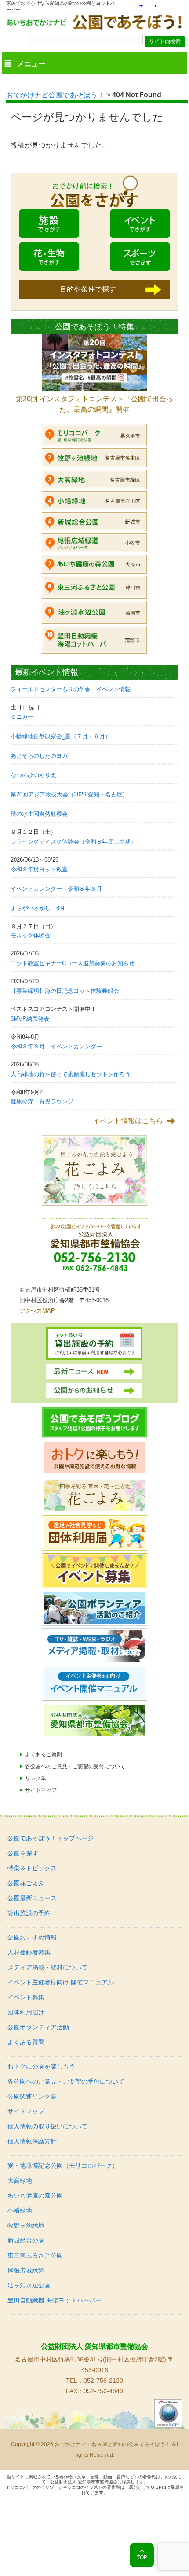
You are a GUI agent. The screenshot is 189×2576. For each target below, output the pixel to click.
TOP (142, 2557)
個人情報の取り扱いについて (47, 2126)
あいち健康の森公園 (35, 2195)
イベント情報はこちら (128, 1121)
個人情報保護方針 (32, 2141)
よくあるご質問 (44, 1754)
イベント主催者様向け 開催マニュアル (61, 1982)
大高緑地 (20, 2180)
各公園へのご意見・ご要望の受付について (75, 1766)
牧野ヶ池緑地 (26, 2225)
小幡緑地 (20, 2210)
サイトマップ (41, 1790)
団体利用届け (26, 2012)
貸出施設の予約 (29, 1913)
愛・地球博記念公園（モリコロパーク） (63, 2165)
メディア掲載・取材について (47, 1967)
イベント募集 (26, 1997)
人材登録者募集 (29, 1952)
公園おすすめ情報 (32, 1937)
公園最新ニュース (32, 1898)
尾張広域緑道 (26, 2270)
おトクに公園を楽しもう (41, 2066)
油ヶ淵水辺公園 (29, 2285)
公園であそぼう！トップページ (51, 1838)
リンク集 (36, 1778)
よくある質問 (26, 2042)
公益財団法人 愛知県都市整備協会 (94, 2346)
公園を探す (23, 1853)
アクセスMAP (37, 1311)
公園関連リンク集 (32, 2096)
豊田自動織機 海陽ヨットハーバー (55, 2300)
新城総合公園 (26, 2240)
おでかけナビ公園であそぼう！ (55, 95)
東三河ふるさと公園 (35, 2255)
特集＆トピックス (32, 1868)
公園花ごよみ (26, 1883)
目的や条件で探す (88, 289)
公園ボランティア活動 (38, 2027)
